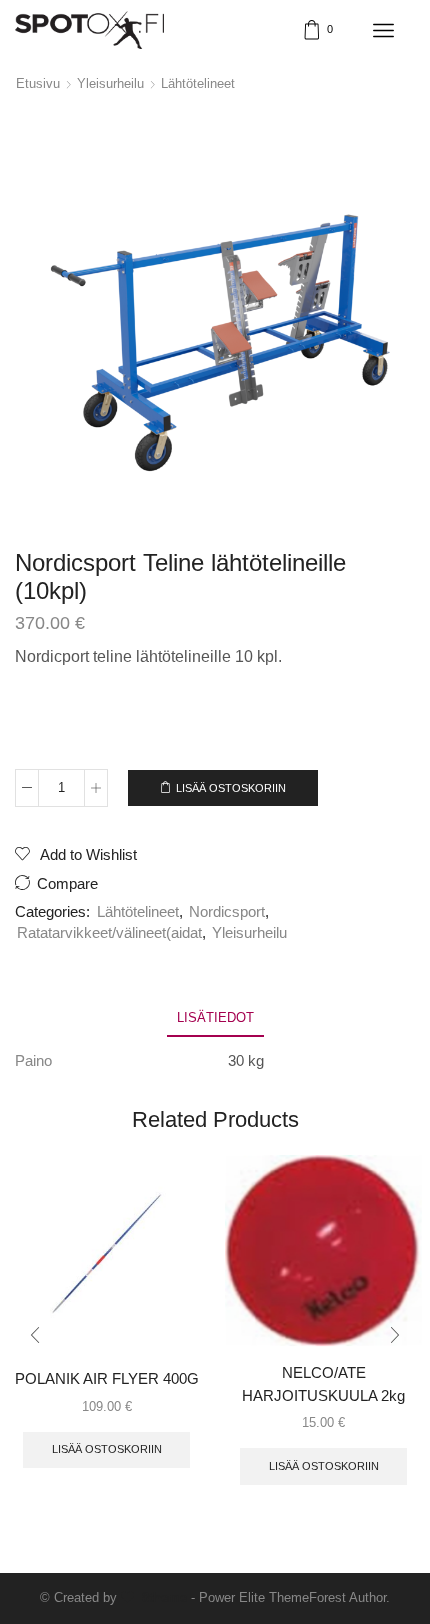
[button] (35, 1335)
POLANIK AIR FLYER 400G (107, 1379)
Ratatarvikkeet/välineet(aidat (109, 933)
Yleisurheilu (110, 83)
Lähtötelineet (198, 83)
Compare (67, 884)
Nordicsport (227, 912)
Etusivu (38, 83)
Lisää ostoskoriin (231, 788)
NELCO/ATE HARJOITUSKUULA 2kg (323, 1384)
